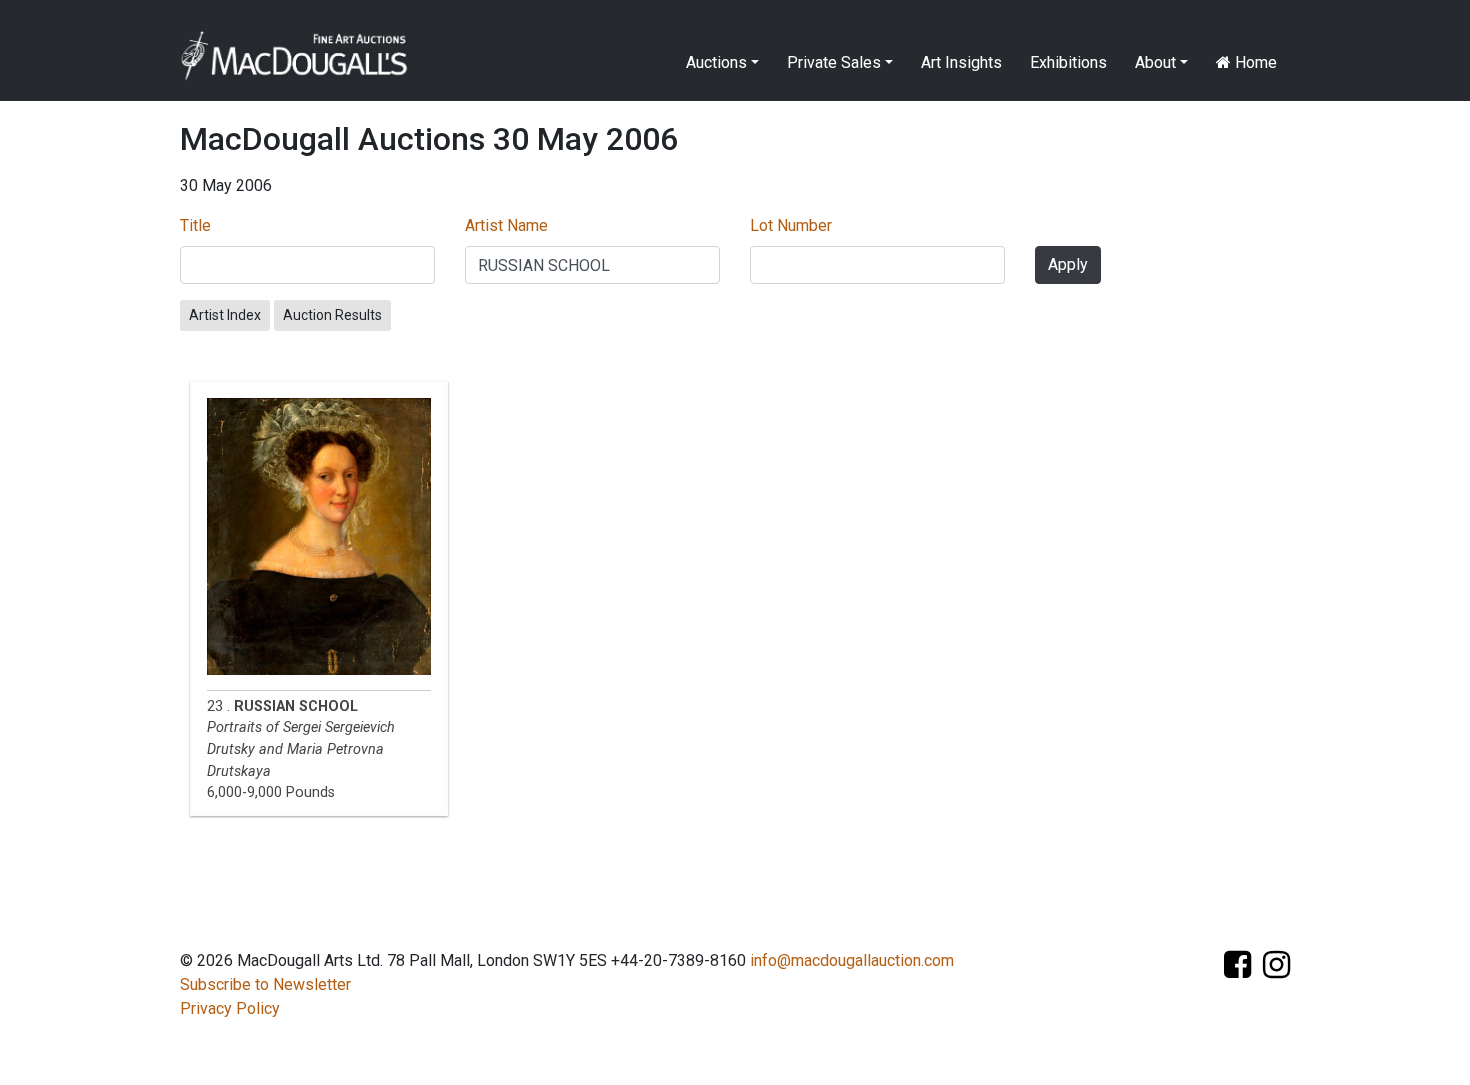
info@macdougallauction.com (852, 960)
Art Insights (961, 62)
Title (195, 225)
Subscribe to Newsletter (265, 984)
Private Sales (834, 62)
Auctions (716, 62)
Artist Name (506, 225)
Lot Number (791, 225)
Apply (1068, 264)
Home (1254, 62)
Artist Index (225, 315)
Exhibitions (1068, 62)
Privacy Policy (230, 1008)
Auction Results (332, 315)
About (1155, 62)
